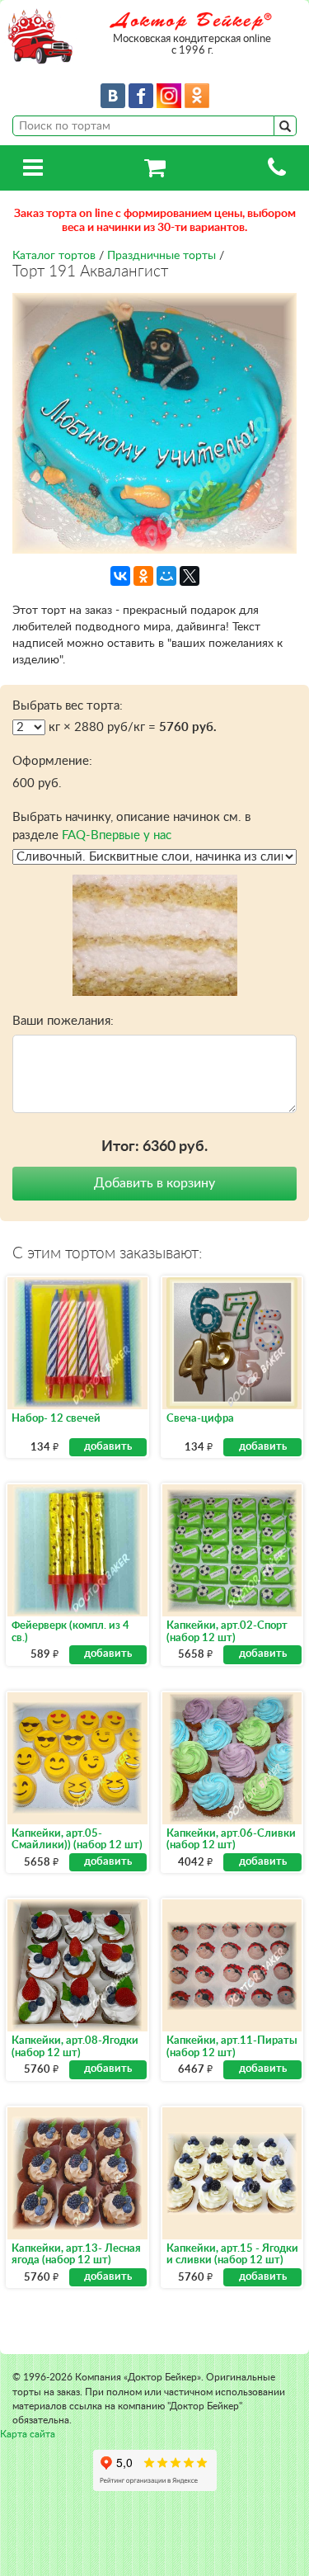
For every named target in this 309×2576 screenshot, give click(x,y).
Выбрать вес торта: (68, 706)
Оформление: (52, 761)
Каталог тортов (54, 256)
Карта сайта (28, 2434)
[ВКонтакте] (120, 576)
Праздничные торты (162, 256)
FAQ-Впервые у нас (117, 835)
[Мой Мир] (166, 576)
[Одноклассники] (143, 576)
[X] (190, 576)
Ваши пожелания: (63, 1021)
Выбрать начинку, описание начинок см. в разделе (131, 826)
